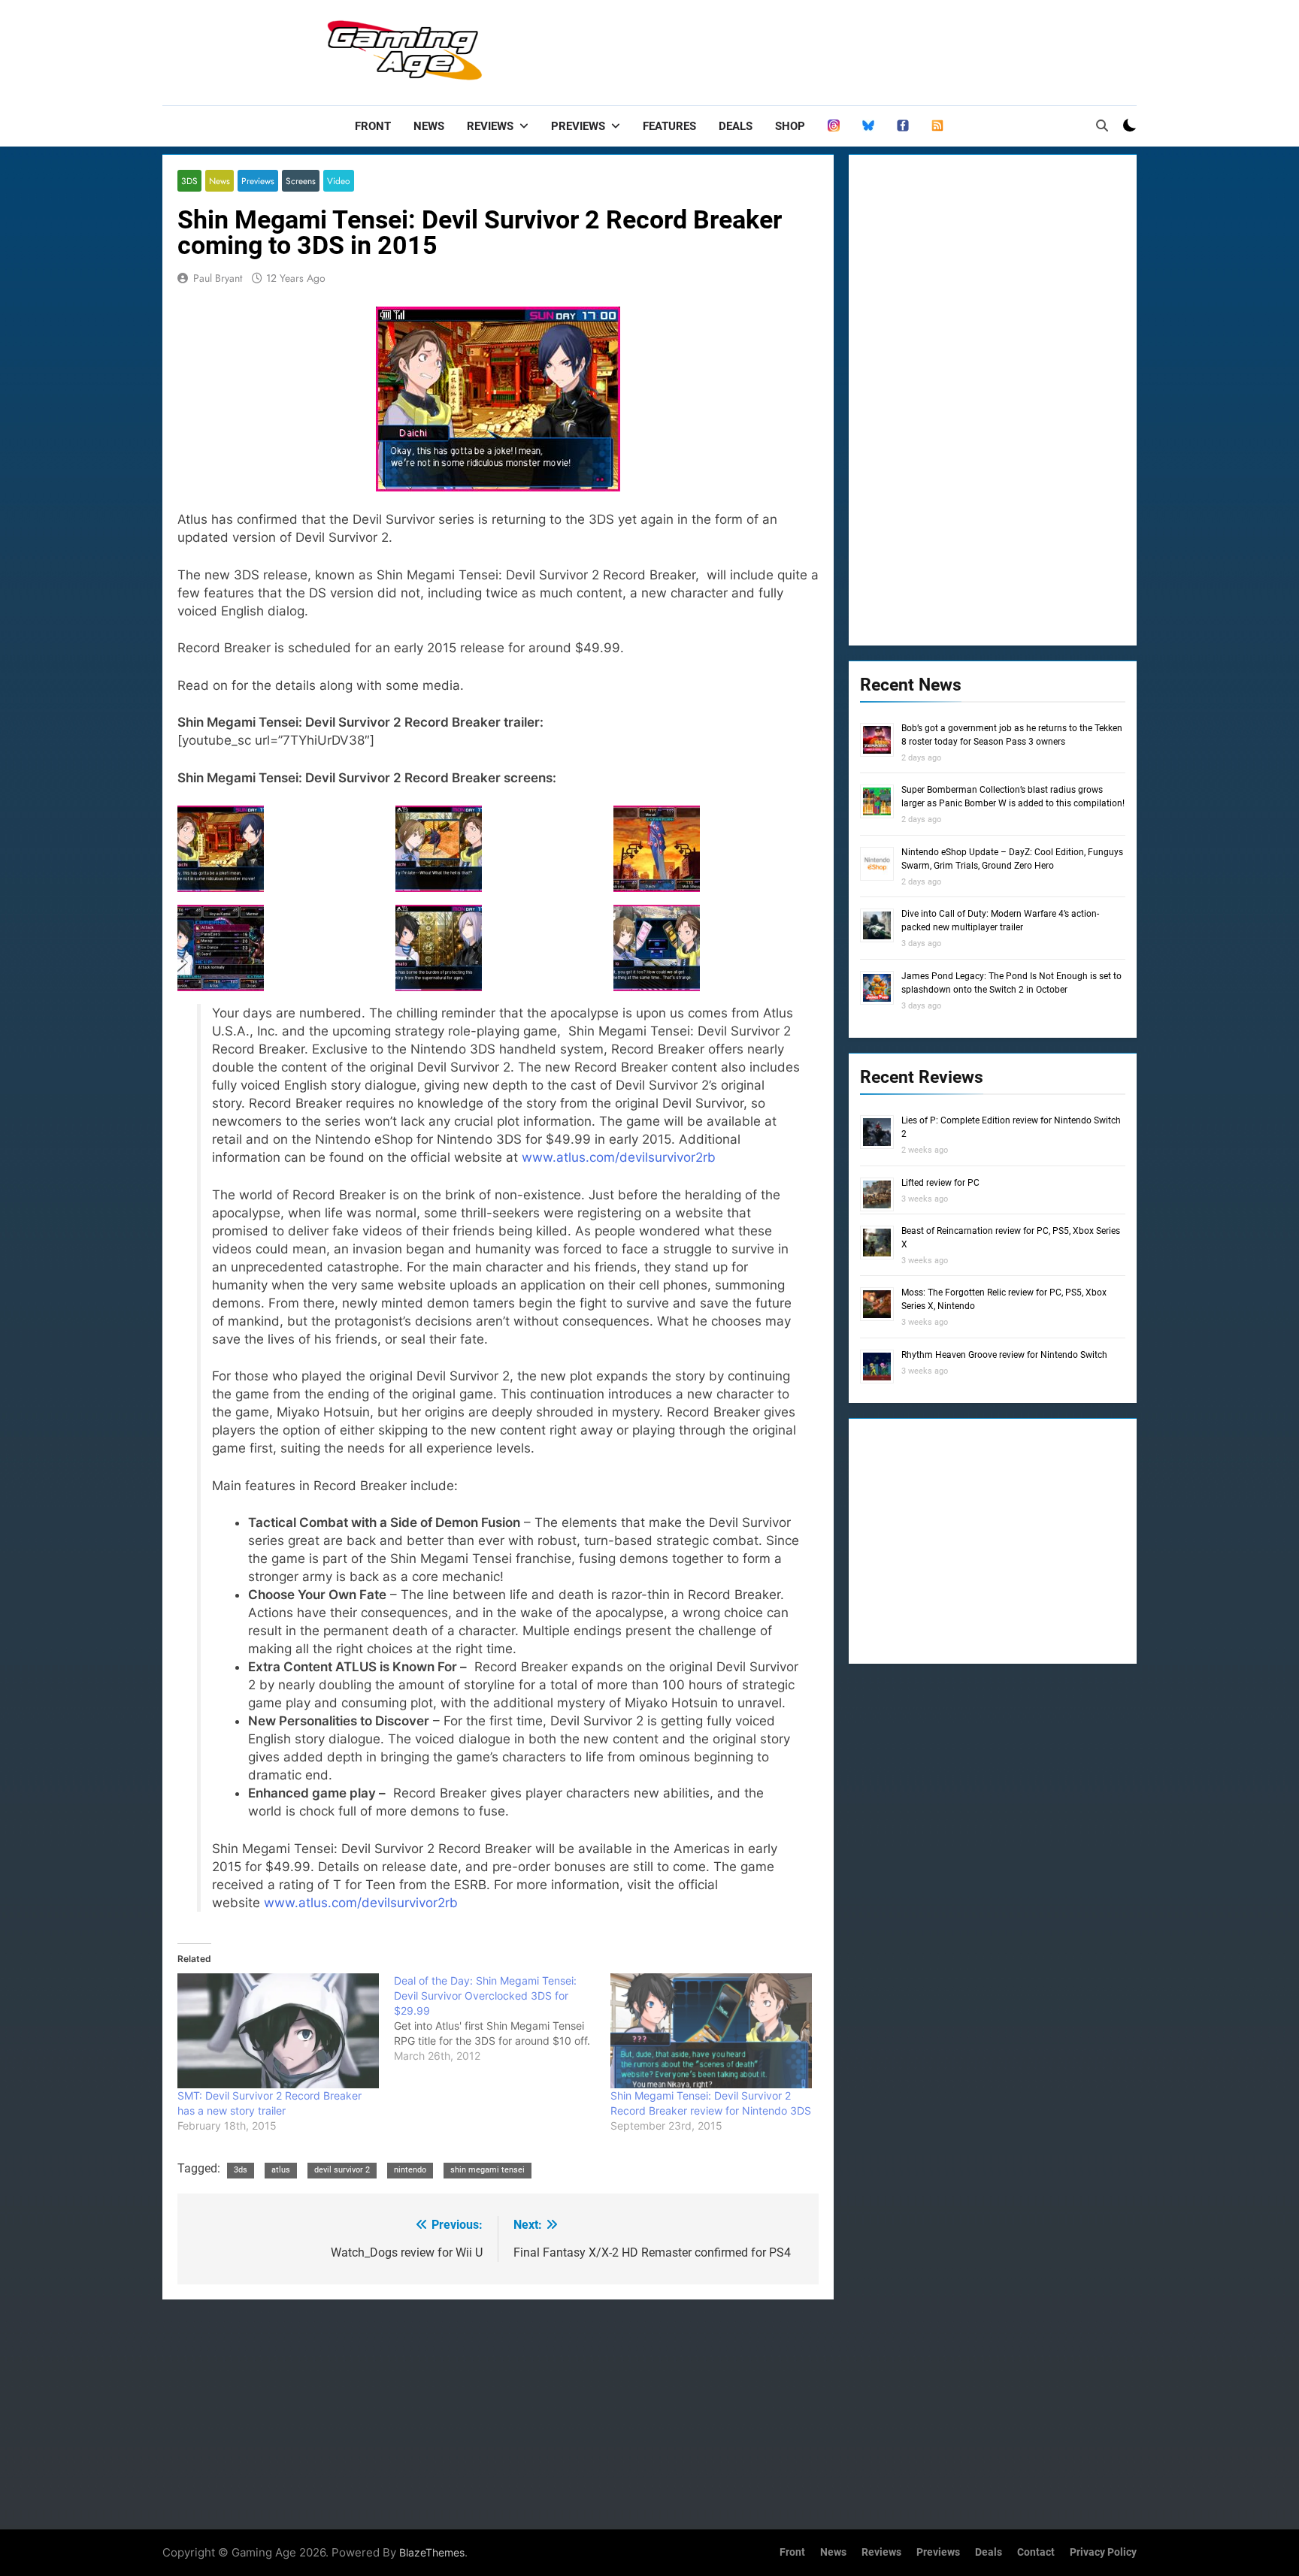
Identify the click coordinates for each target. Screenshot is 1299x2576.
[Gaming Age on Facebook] (903, 126)
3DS (189, 181)
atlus (281, 2170)
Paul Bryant (218, 278)
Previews (578, 126)
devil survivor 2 (342, 2170)
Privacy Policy (1103, 2552)
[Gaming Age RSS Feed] (937, 126)
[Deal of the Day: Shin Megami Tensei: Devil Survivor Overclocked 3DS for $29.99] (502, 2018)
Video (339, 181)
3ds (241, 2170)
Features (669, 126)
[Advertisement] (863, 49)
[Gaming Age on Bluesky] (868, 126)
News (429, 126)
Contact (1036, 2552)
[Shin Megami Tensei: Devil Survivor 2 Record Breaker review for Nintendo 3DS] (711, 2031)
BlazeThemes (432, 2552)
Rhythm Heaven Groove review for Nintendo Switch (1004, 1355)
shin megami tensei (488, 2170)
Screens (301, 181)
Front (373, 126)
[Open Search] (1102, 125)
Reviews (490, 126)
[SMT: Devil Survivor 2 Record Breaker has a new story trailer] (278, 2031)
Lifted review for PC (940, 1183)
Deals (736, 126)
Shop (790, 126)
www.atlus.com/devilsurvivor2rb (619, 1157)
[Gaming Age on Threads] (834, 126)
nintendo (410, 2170)
